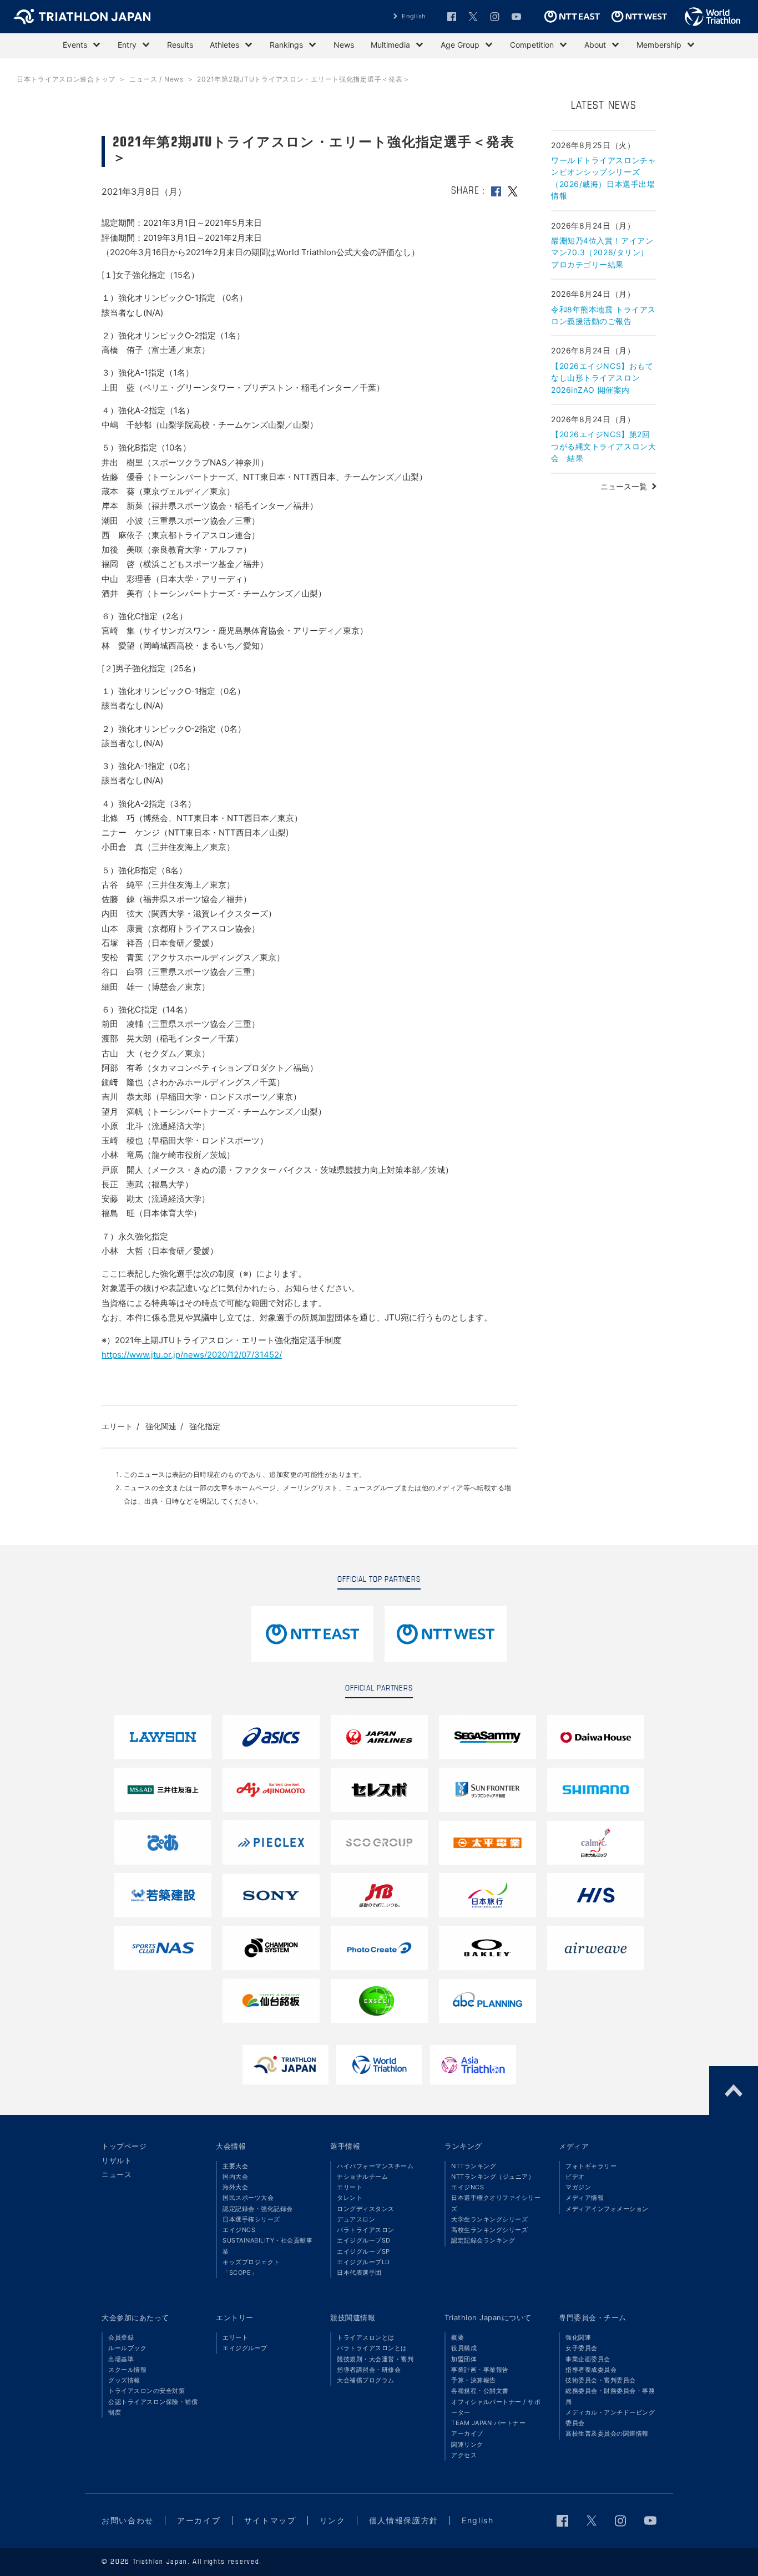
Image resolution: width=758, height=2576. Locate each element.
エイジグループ (245, 2348)
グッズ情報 (124, 2380)
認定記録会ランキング (483, 2240)
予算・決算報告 (474, 2380)
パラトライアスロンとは (372, 2348)
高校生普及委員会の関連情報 (607, 2433)
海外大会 (235, 2187)
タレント (350, 2198)
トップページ (124, 2146)
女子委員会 (582, 2348)
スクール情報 (127, 2370)
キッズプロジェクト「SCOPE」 (251, 2267)
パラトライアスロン (366, 2230)
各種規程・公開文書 (480, 2391)
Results (180, 45)
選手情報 (345, 2146)
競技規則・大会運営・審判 (375, 2359)
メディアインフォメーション (607, 2209)
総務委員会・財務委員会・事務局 (610, 2396)
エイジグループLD (363, 2262)
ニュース (117, 2174)
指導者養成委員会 (591, 2370)
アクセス (464, 2455)
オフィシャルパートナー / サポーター (496, 2407)
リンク (333, 2520)
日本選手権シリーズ (251, 2219)
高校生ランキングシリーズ (489, 2230)
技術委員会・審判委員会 (601, 2380)
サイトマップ (270, 2520)
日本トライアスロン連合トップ (66, 79)
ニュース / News (156, 79)
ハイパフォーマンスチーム (375, 2166)
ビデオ (575, 2177)
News (344, 45)
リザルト (117, 2160)
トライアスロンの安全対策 (146, 2391)
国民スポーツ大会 (248, 2198)
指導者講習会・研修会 (369, 2370)
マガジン (578, 2187)
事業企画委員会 (588, 2359)
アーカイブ (467, 2433)
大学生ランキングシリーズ (489, 2219)
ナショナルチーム (362, 2177)
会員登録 (121, 2337)
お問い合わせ (128, 2520)
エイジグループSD (364, 2240)
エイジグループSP (363, 2251)
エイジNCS (239, 2230)
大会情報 (231, 2146)
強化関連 (161, 1426)
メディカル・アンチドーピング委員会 (610, 2418)
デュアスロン (356, 2219)
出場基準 (121, 2359)
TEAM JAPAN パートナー (488, 2423)
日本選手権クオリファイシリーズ (496, 2203)
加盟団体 (464, 2359)
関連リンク (467, 2445)
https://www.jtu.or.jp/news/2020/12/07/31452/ (192, 1355)
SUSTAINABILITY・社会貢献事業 (267, 2246)
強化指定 (205, 1426)
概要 (458, 2337)
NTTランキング (474, 2166)
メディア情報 (585, 2198)
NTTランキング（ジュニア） (493, 2177)
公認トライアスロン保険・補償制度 (153, 2407)
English (414, 16)
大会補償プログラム (366, 2380)
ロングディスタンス (366, 2209)
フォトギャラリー (591, 2166)
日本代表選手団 (359, 2273)
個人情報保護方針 (404, 2520)
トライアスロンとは (366, 2337)
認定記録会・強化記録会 (258, 2209)
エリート (117, 1426)
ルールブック (127, 2348)
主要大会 (235, 2166)
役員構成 (464, 2348)
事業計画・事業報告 (480, 2370)
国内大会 (235, 2177)
